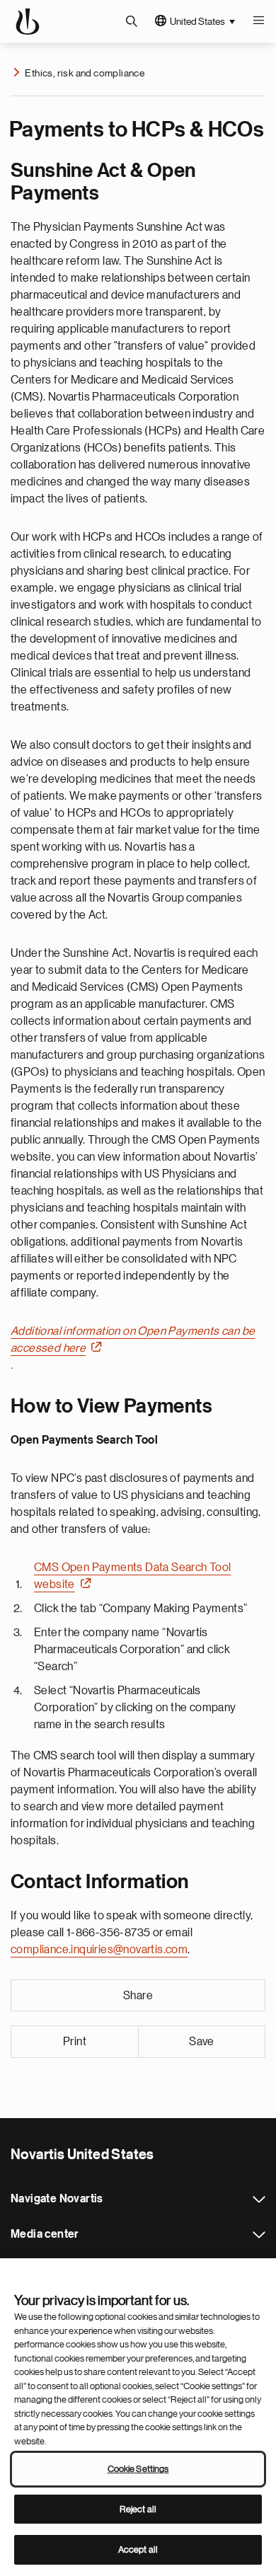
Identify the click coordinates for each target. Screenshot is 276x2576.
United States (197, 21)
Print (75, 2042)
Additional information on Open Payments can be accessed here (133, 1340)
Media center (259, 2235)
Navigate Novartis (259, 2200)
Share (138, 1996)
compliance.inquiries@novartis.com (99, 1950)
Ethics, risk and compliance (85, 73)
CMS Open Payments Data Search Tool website (133, 1576)
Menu (258, 21)
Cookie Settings (138, 2469)
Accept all (138, 2549)
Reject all (138, 2509)
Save (202, 2042)
